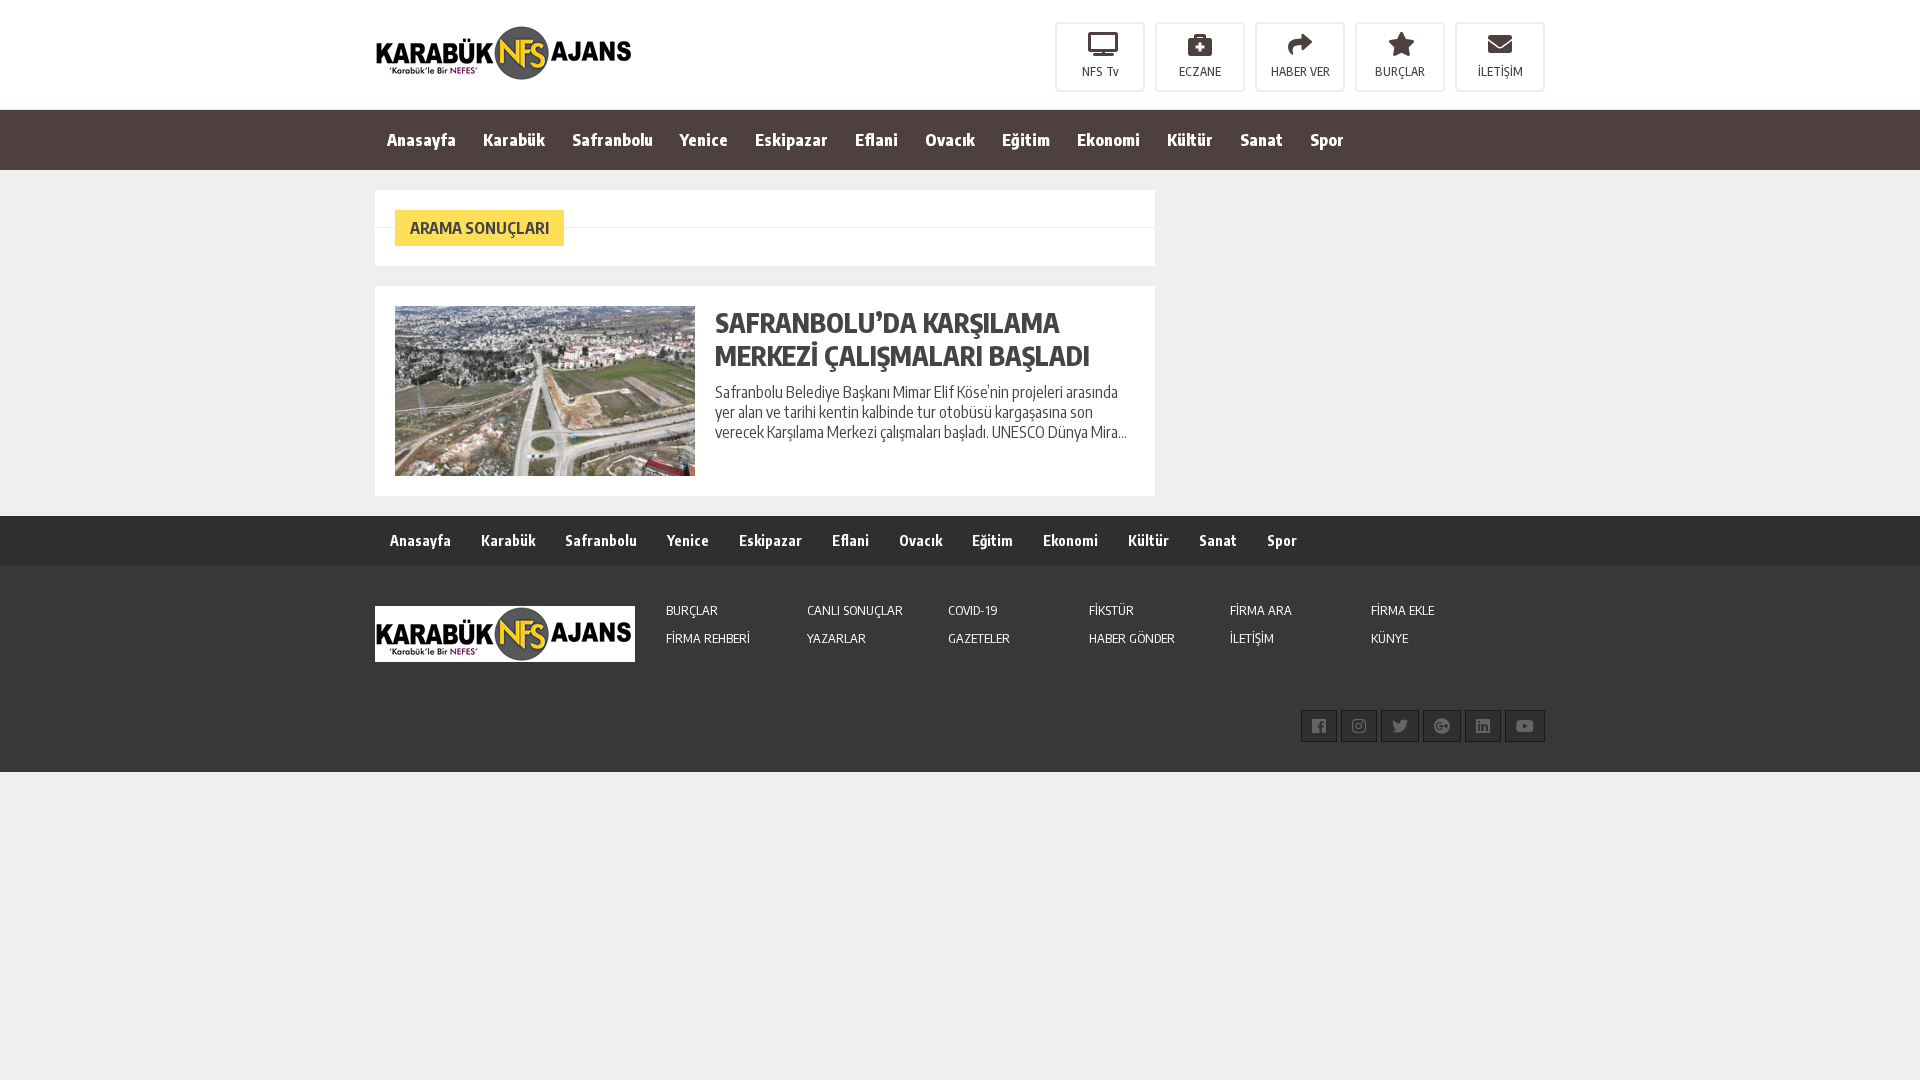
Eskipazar (791, 140)
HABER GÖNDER (1132, 638)
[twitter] (1400, 726)
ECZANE (1200, 71)
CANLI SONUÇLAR (855, 610)
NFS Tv (1100, 71)
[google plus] (1442, 726)
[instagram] (1359, 726)
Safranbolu (612, 140)
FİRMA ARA (1261, 610)
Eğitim (1026, 140)
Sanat (1261, 140)
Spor (1327, 140)
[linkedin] (1483, 726)
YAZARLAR (836, 638)
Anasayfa (421, 140)
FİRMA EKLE (1402, 610)
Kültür (1190, 140)
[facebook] (1319, 726)
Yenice (704, 140)
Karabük (514, 140)
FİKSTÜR (1111, 610)
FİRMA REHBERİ (708, 638)
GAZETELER (979, 638)
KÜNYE (1389, 638)
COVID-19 (973, 610)
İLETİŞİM (1500, 71)
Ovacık (950, 140)
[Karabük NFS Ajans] (505, 53)
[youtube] (1525, 726)
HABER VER (1300, 71)
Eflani (876, 140)
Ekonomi (1108, 140)
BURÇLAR (1400, 71)
